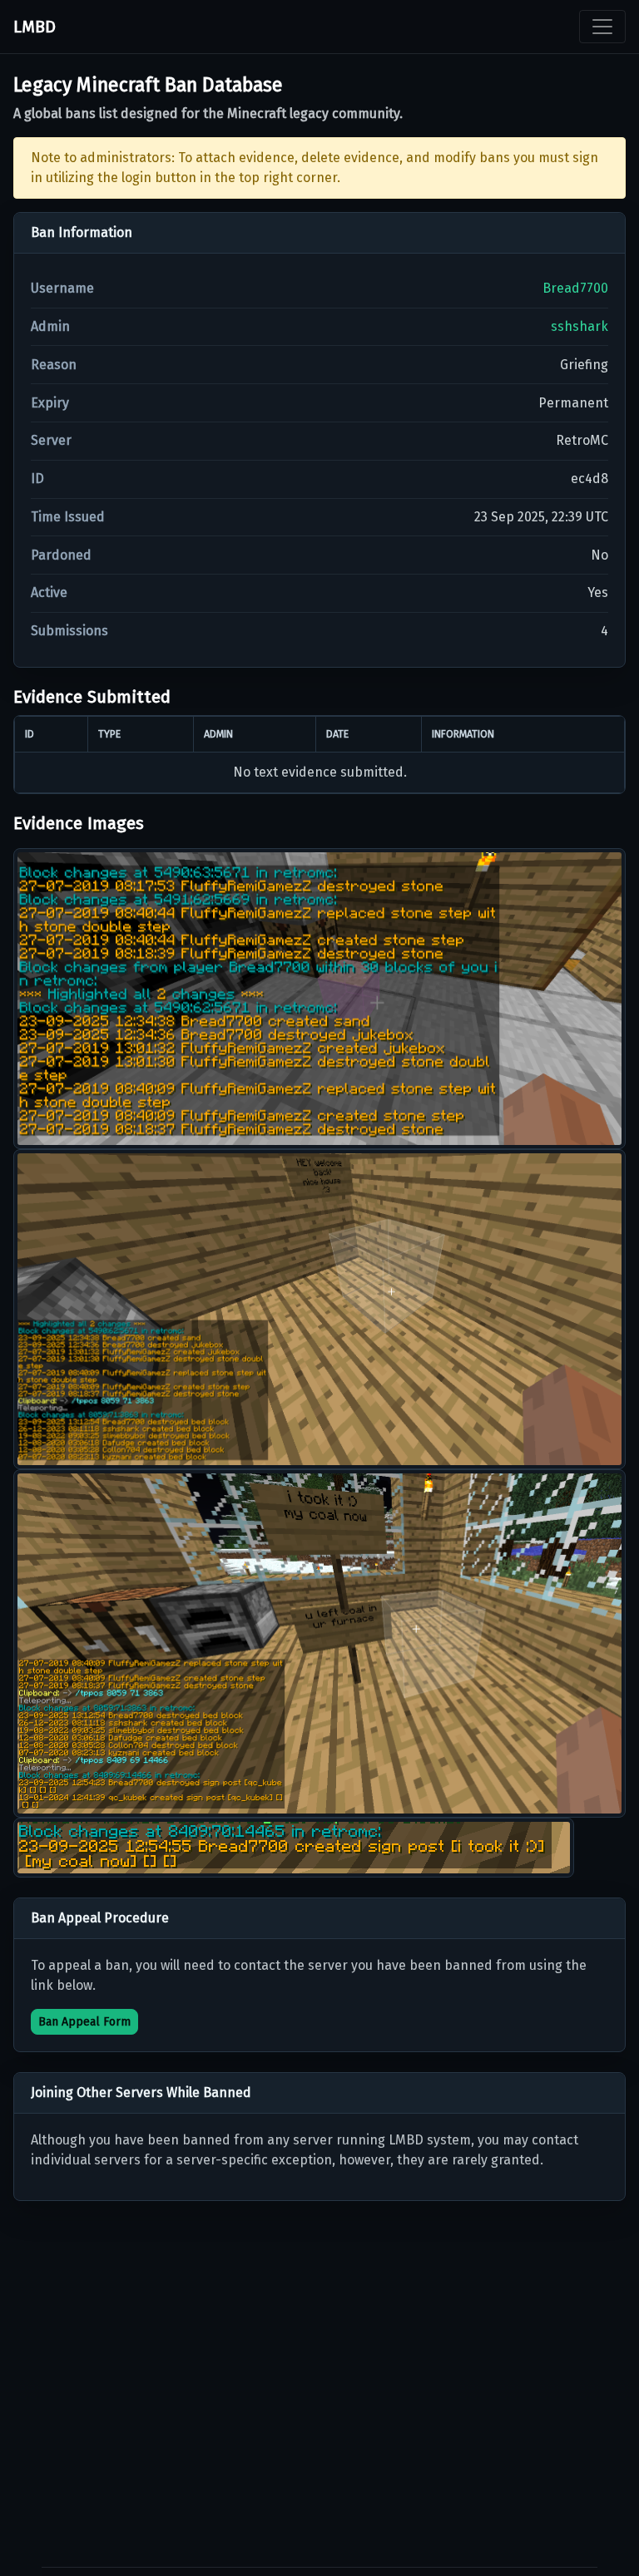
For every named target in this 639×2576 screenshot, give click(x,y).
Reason (54, 365)
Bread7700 (575, 288)
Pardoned (61, 555)
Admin (50, 326)
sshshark (580, 326)
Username (62, 288)
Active (49, 592)
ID (37, 479)
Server (51, 440)
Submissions (69, 631)
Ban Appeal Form (84, 2022)
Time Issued (68, 517)
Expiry (50, 403)
